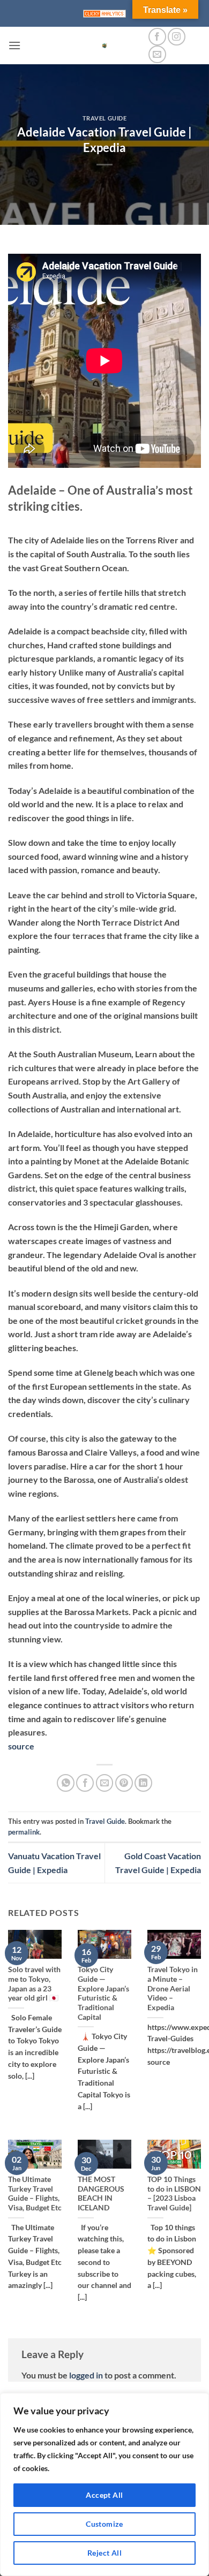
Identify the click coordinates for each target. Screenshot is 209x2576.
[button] (14, 45)
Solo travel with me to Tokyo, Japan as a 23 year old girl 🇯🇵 (34, 1984)
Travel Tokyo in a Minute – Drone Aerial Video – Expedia (173, 1988)
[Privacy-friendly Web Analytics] (104, 14)
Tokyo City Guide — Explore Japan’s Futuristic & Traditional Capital (103, 1993)
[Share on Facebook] (85, 1783)
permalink (24, 1832)
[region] (104, 2484)
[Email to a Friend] (105, 1783)
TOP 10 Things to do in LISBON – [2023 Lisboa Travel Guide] (174, 2194)
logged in (86, 2375)
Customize (104, 2524)
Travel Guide (105, 118)
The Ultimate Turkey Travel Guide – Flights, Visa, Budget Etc (35, 2194)
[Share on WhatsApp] (66, 1783)
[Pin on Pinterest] (124, 1783)
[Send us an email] (157, 54)
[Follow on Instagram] (177, 37)
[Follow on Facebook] (157, 37)
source (21, 1746)
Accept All (104, 2495)
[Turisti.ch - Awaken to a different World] (104, 46)
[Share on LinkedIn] (143, 1783)
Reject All (104, 2553)
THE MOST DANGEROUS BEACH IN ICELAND (101, 2194)
